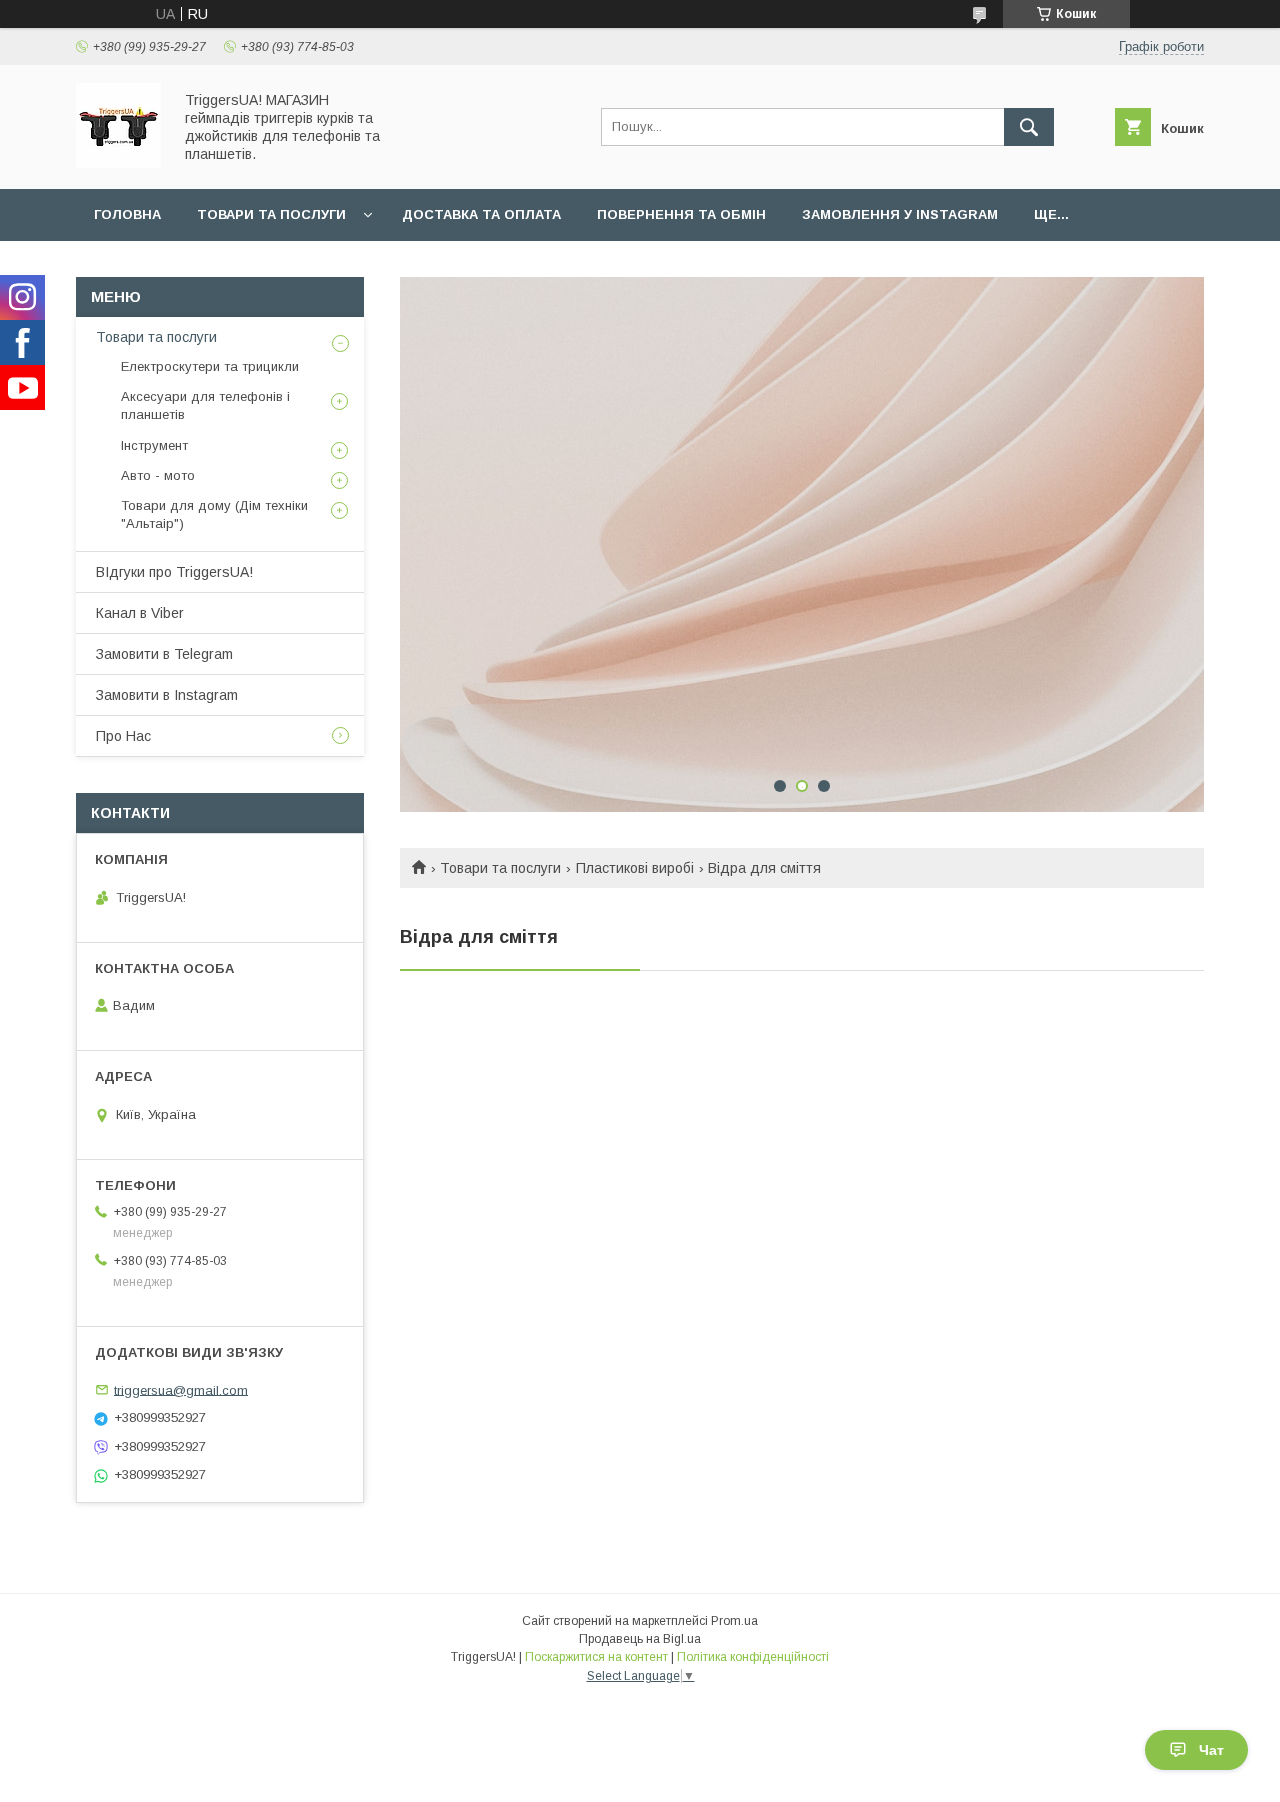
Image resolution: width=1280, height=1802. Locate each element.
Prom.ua (734, 1621)
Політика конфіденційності (753, 1657)
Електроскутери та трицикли (210, 366)
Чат (1211, 1750)
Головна (127, 214)
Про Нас (123, 736)
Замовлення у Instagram (900, 214)
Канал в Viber (140, 613)
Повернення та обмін (681, 214)
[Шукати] (1029, 127)
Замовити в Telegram (164, 654)
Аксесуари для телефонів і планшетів (205, 405)
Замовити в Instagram (167, 695)
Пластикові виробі (635, 868)
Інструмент (154, 445)
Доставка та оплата (481, 214)
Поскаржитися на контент (596, 1657)
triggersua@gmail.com (181, 1389)
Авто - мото (158, 475)
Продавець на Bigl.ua (640, 1639)
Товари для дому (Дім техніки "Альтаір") (214, 514)
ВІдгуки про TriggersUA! (174, 572)
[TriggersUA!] (118, 163)
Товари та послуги (271, 214)
